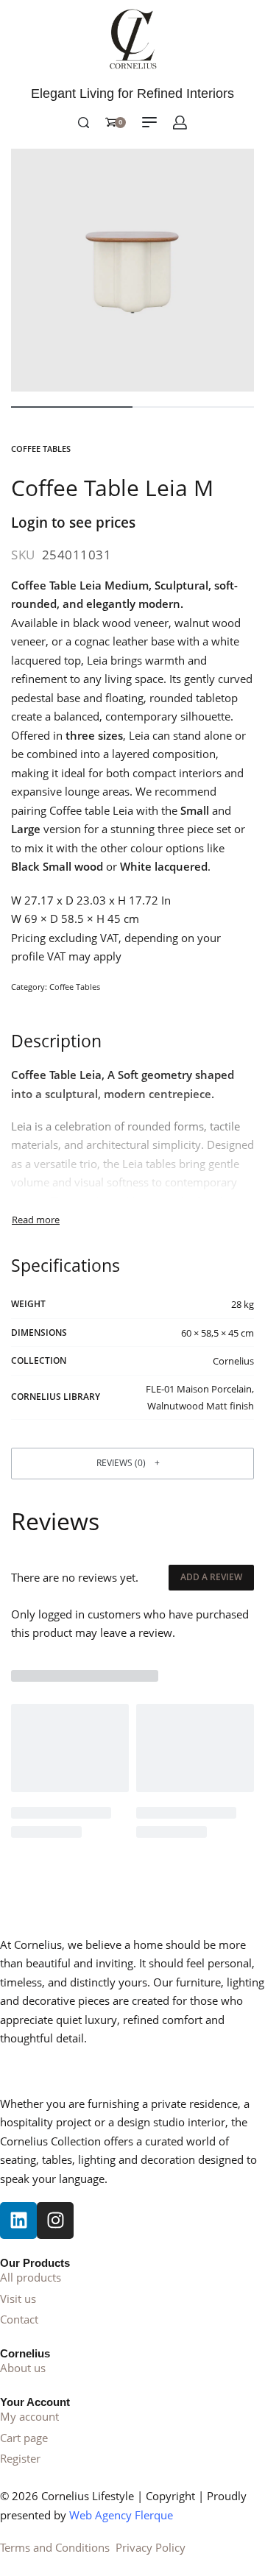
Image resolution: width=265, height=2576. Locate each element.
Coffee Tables (41, 449)
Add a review (211, 1577)
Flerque (154, 2515)
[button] (132, 1464)
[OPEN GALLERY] (132, 270)
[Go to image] (72, 407)
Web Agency (102, 2515)
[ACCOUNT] (180, 123)
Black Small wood (59, 866)
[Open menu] (149, 122)
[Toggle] (36, 1220)
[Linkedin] (18, 2221)
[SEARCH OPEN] (84, 123)
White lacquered (164, 866)
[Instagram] (55, 2221)
